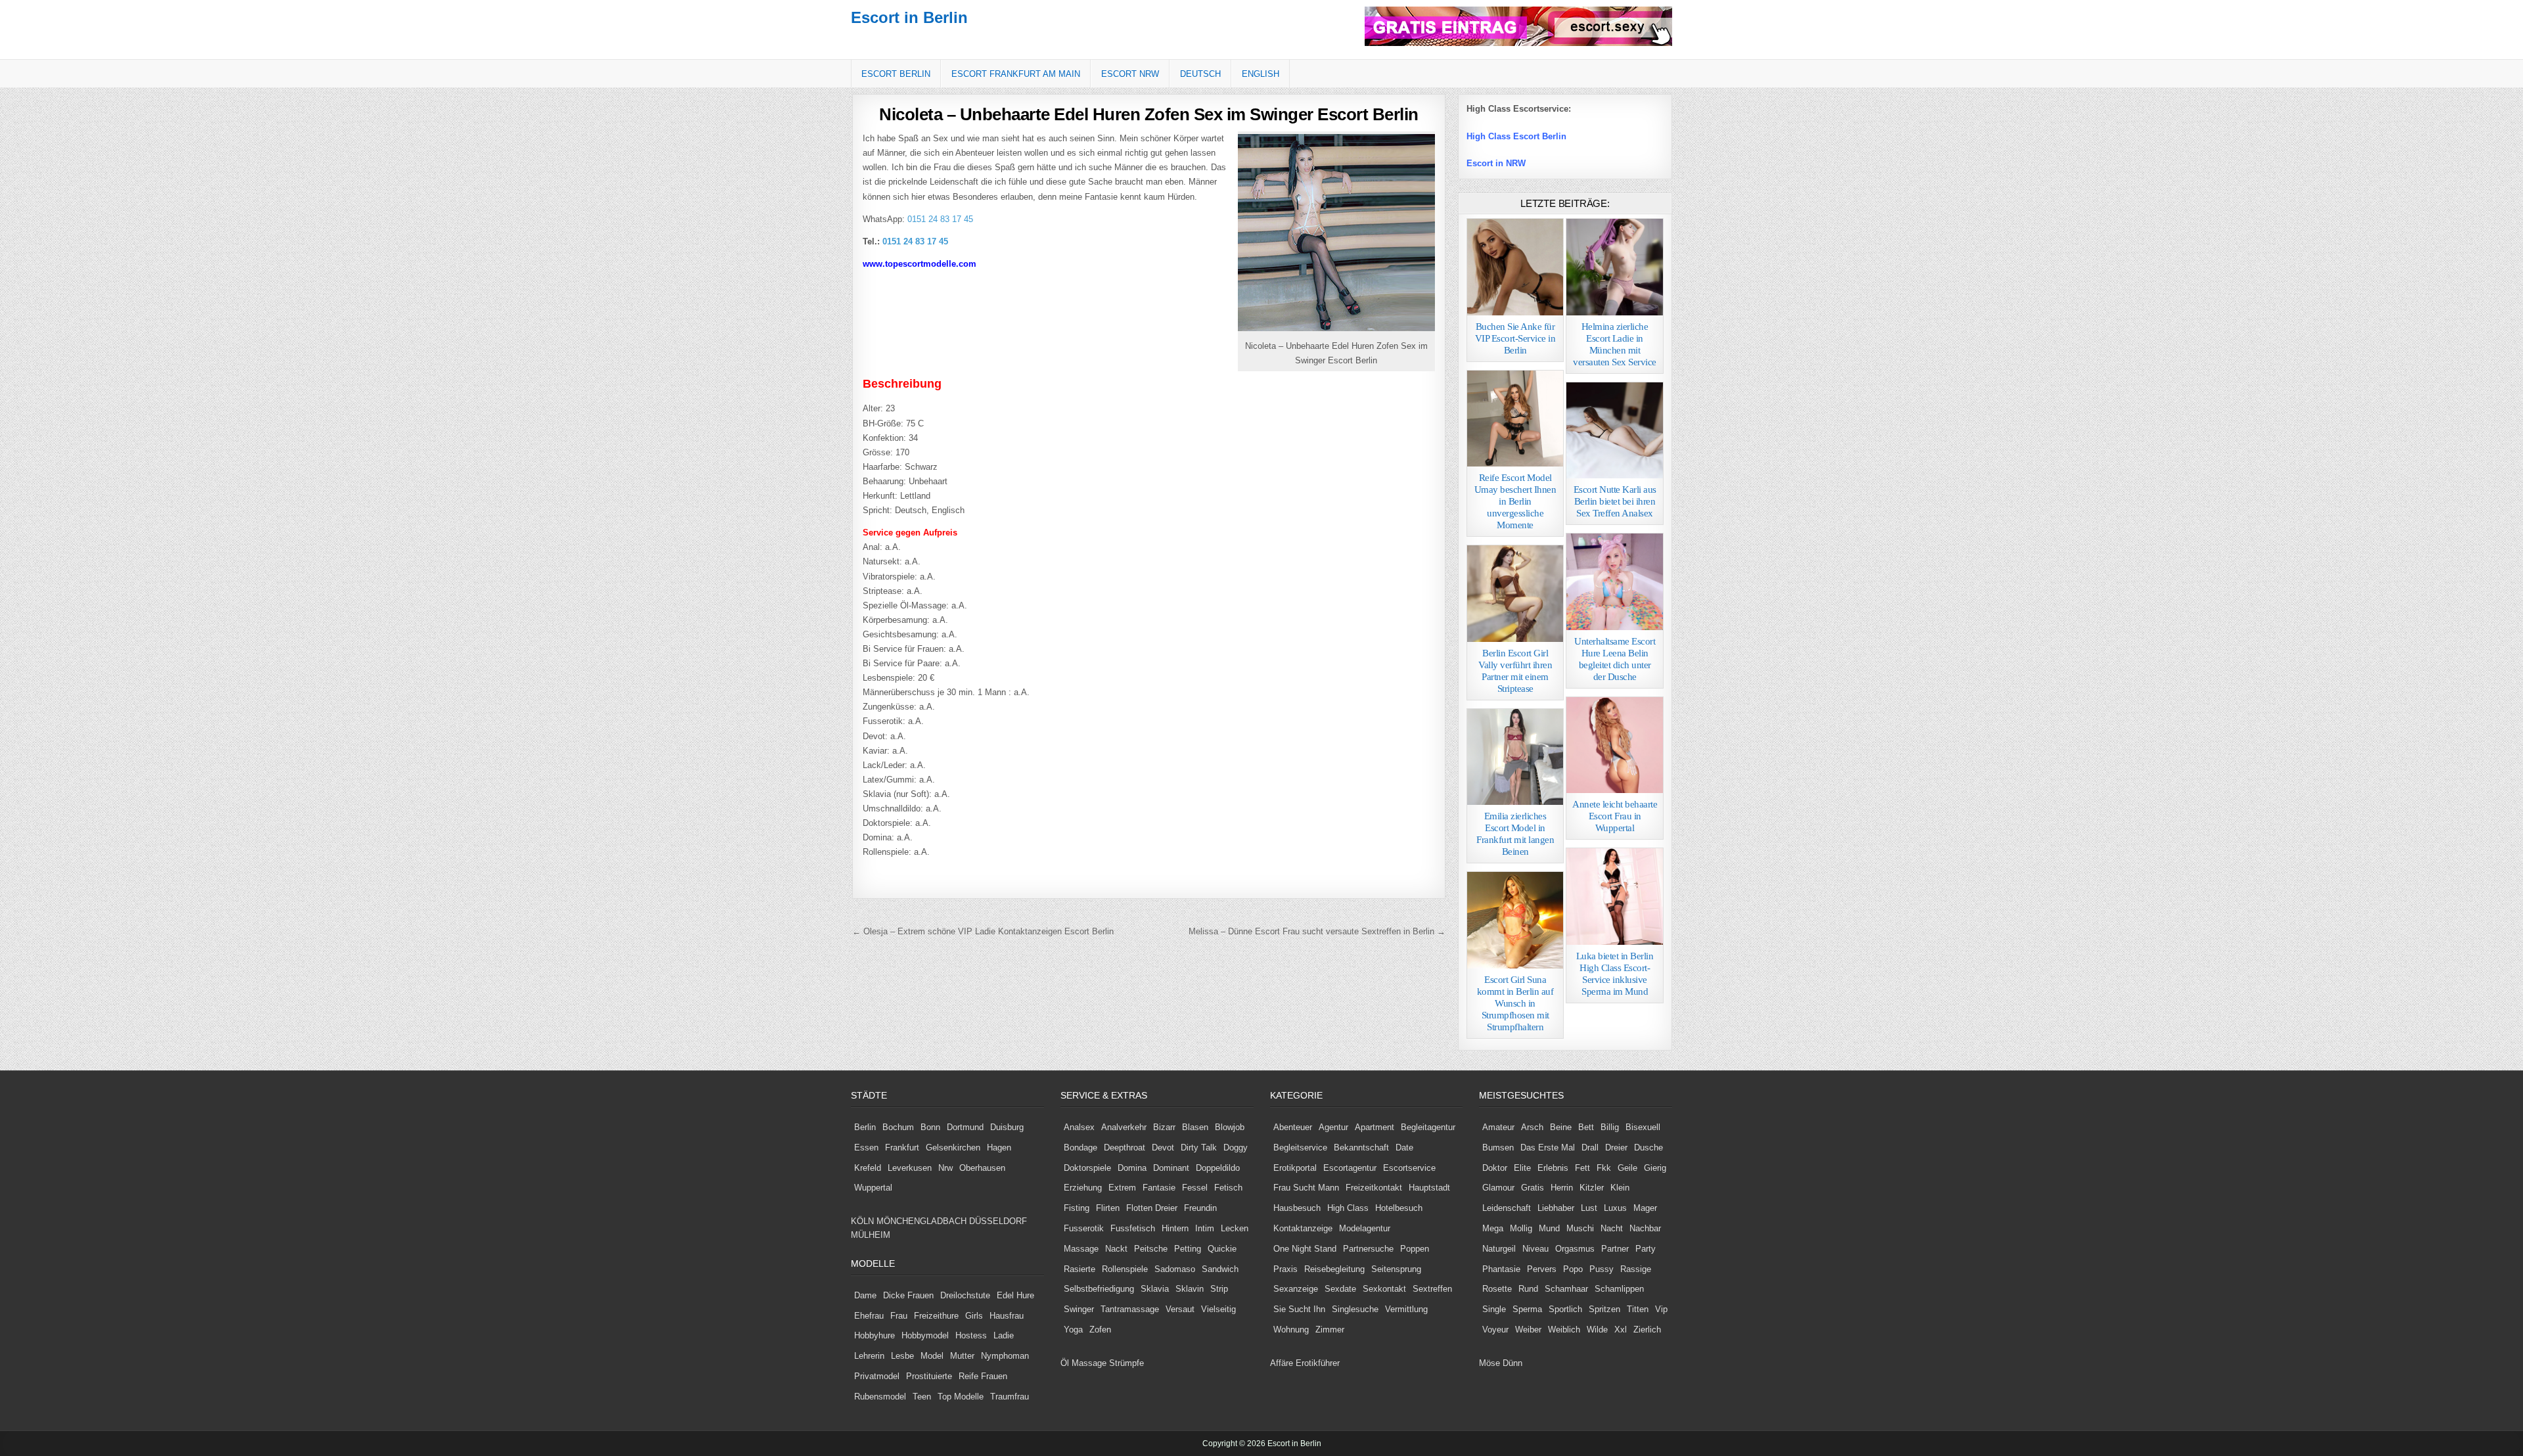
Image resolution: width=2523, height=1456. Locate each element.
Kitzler (1592, 1188)
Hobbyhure (875, 1335)
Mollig (1521, 1228)
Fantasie (1159, 1188)
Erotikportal (1295, 1168)
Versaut (1180, 1309)
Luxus (1615, 1208)
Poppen (1415, 1249)
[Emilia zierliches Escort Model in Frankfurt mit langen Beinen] (1515, 757)
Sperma (1527, 1309)
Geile (1627, 1168)
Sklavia (1155, 1289)
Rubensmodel (880, 1397)
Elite (1522, 1168)
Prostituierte (929, 1376)
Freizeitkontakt (1374, 1188)
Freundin (1200, 1208)
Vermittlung (1406, 1309)
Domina (1132, 1168)
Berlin (865, 1127)
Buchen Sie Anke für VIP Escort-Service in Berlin (1515, 338)
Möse (1489, 1363)
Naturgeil (1499, 1249)
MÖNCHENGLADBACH (921, 1221)
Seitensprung (1396, 1269)
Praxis (1285, 1269)
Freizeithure (936, 1316)
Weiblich (1564, 1330)
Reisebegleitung (1334, 1269)
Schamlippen (1619, 1289)
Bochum (898, 1127)
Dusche (1648, 1148)
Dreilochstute (965, 1295)
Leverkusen (910, 1168)
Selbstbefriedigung (1099, 1289)
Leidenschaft (1507, 1208)
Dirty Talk (1199, 1148)
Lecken (1235, 1228)
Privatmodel (877, 1376)
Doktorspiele (1087, 1168)
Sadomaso (1175, 1269)
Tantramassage (1130, 1309)
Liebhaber (1556, 1208)
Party (1646, 1249)
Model (932, 1356)
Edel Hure (1015, 1295)
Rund (1528, 1289)
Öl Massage (1083, 1363)
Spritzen (1604, 1309)
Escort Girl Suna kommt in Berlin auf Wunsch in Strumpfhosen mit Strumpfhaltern (1515, 1003)
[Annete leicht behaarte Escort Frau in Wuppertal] (1615, 745)
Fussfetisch (1133, 1228)
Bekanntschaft (1361, 1148)
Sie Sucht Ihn (1299, 1309)
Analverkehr (1124, 1127)
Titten (1638, 1309)
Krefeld (868, 1168)
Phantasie (1501, 1269)
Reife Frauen (983, 1376)
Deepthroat (1125, 1148)
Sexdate (1340, 1289)
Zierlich (1647, 1330)
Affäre (1282, 1363)
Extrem (1122, 1188)
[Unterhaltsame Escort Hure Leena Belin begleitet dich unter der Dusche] (1615, 582)
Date (1404, 1148)
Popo (1573, 1269)
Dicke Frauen (908, 1295)
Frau (899, 1316)
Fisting (1077, 1208)
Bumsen (1498, 1148)
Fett (1582, 1168)
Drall (1590, 1148)
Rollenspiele (1125, 1269)
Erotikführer (1318, 1363)
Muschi (1580, 1228)
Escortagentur (1350, 1168)
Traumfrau (1010, 1397)
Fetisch (1228, 1188)
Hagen (999, 1148)
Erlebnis (1553, 1168)
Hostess (971, 1335)
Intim (1205, 1228)
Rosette (1497, 1289)
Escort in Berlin (909, 17)
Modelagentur (1365, 1228)
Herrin (1562, 1188)
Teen (922, 1397)
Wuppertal (873, 1188)
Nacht (1612, 1228)
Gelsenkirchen (953, 1148)
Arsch (1532, 1127)
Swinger (1079, 1309)
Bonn (930, 1127)
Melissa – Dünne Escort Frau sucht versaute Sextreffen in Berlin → (1317, 931)
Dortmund (965, 1127)
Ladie (1004, 1335)
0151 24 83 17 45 (939, 219)
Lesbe (902, 1356)
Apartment (1375, 1127)
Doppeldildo (1218, 1168)
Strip (1219, 1289)
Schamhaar (1566, 1289)
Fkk (1604, 1168)
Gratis (1533, 1188)
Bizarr (1164, 1127)
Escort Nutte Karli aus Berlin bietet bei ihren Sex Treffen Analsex (1615, 501)
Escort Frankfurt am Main (1016, 74)
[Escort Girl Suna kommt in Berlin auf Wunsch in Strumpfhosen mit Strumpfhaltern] (1515, 920)
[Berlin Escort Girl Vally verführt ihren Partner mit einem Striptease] (1515, 594)
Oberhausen (982, 1168)
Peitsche (1151, 1249)
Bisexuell (1643, 1127)
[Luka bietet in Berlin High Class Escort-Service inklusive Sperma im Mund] (1615, 897)
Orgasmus (1575, 1249)
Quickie (1222, 1249)
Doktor (1495, 1168)
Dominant (1171, 1168)
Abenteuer (1293, 1127)
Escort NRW (1130, 74)
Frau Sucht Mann (1306, 1188)
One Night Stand (1305, 1249)
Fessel (1195, 1188)
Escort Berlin (896, 74)
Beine (1561, 1127)
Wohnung (1291, 1330)
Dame (865, 1295)
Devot (1163, 1148)
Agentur (1333, 1127)
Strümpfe (1126, 1363)
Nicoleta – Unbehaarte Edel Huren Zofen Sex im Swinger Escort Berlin (1149, 114)
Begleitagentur (1428, 1127)
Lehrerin (869, 1356)
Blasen (1195, 1127)
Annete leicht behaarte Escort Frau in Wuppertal (1615, 816)
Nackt (1116, 1249)
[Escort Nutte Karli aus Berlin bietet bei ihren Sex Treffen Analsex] (1615, 431)
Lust (1589, 1208)
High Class (1348, 1208)
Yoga (1073, 1330)
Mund (1549, 1228)
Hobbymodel (925, 1335)
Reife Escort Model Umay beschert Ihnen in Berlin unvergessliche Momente (1515, 501)
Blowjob (1230, 1127)
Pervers (1542, 1269)
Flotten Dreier (1152, 1208)
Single (1494, 1309)
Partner (1615, 1249)
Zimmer (1330, 1330)
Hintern (1175, 1228)
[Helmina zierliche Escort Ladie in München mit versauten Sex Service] (1615, 267)
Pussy (1602, 1269)
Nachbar (1645, 1228)
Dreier (1616, 1148)
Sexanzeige (1296, 1289)
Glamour (1498, 1188)
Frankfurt (902, 1148)
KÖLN (862, 1221)
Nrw (945, 1168)
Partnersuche (1368, 1249)
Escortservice (1409, 1168)
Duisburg (1007, 1127)
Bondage (1080, 1148)
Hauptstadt (1429, 1188)
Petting (1188, 1249)
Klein (1620, 1188)
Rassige (1636, 1269)
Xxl (1621, 1330)
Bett (1586, 1127)
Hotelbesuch (1399, 1208)
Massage (1081, 1249)
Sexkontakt (1384, 1289)
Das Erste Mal (1548, 1148)
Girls (974, 1316)
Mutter (962, 1356)
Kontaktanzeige (1303, 1228)
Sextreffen (1432, 1289)
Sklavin (1190, 1289)
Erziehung (1083, 1188)
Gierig (1655, 1168)
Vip (1661, 1309)
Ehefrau (869, 1316)
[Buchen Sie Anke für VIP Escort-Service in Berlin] (1515, 267)
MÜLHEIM (871, 1235)
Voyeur (1495, 1330)
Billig (1610, 1127)
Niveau (1535, 1249)
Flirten (1108, 1208)
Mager (1645, 1208)
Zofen (1100, 1330)
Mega (1493, 1228)
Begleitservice (1300, 1148)
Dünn (1512, 1363)
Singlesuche (1355, 1309)
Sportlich (1565, 1309)
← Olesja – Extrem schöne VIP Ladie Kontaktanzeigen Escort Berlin (983, 931)
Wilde (1597, 1330)
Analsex (1079, 1127)
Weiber (1528, 1330)
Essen (866, 1148)
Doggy (1236, 1148)
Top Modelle (961, 1397)
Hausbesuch (1297, 1208)
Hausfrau (1007, 1316)
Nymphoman (1005, 1356)
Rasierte (1080, 1269)
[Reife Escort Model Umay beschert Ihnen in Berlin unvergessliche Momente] (1515, 419)
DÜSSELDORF (998, 1221)
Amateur (1498, 1127)
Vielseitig (1218, 1309)
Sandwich (1220, 1269)
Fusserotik (1084, 1228)
